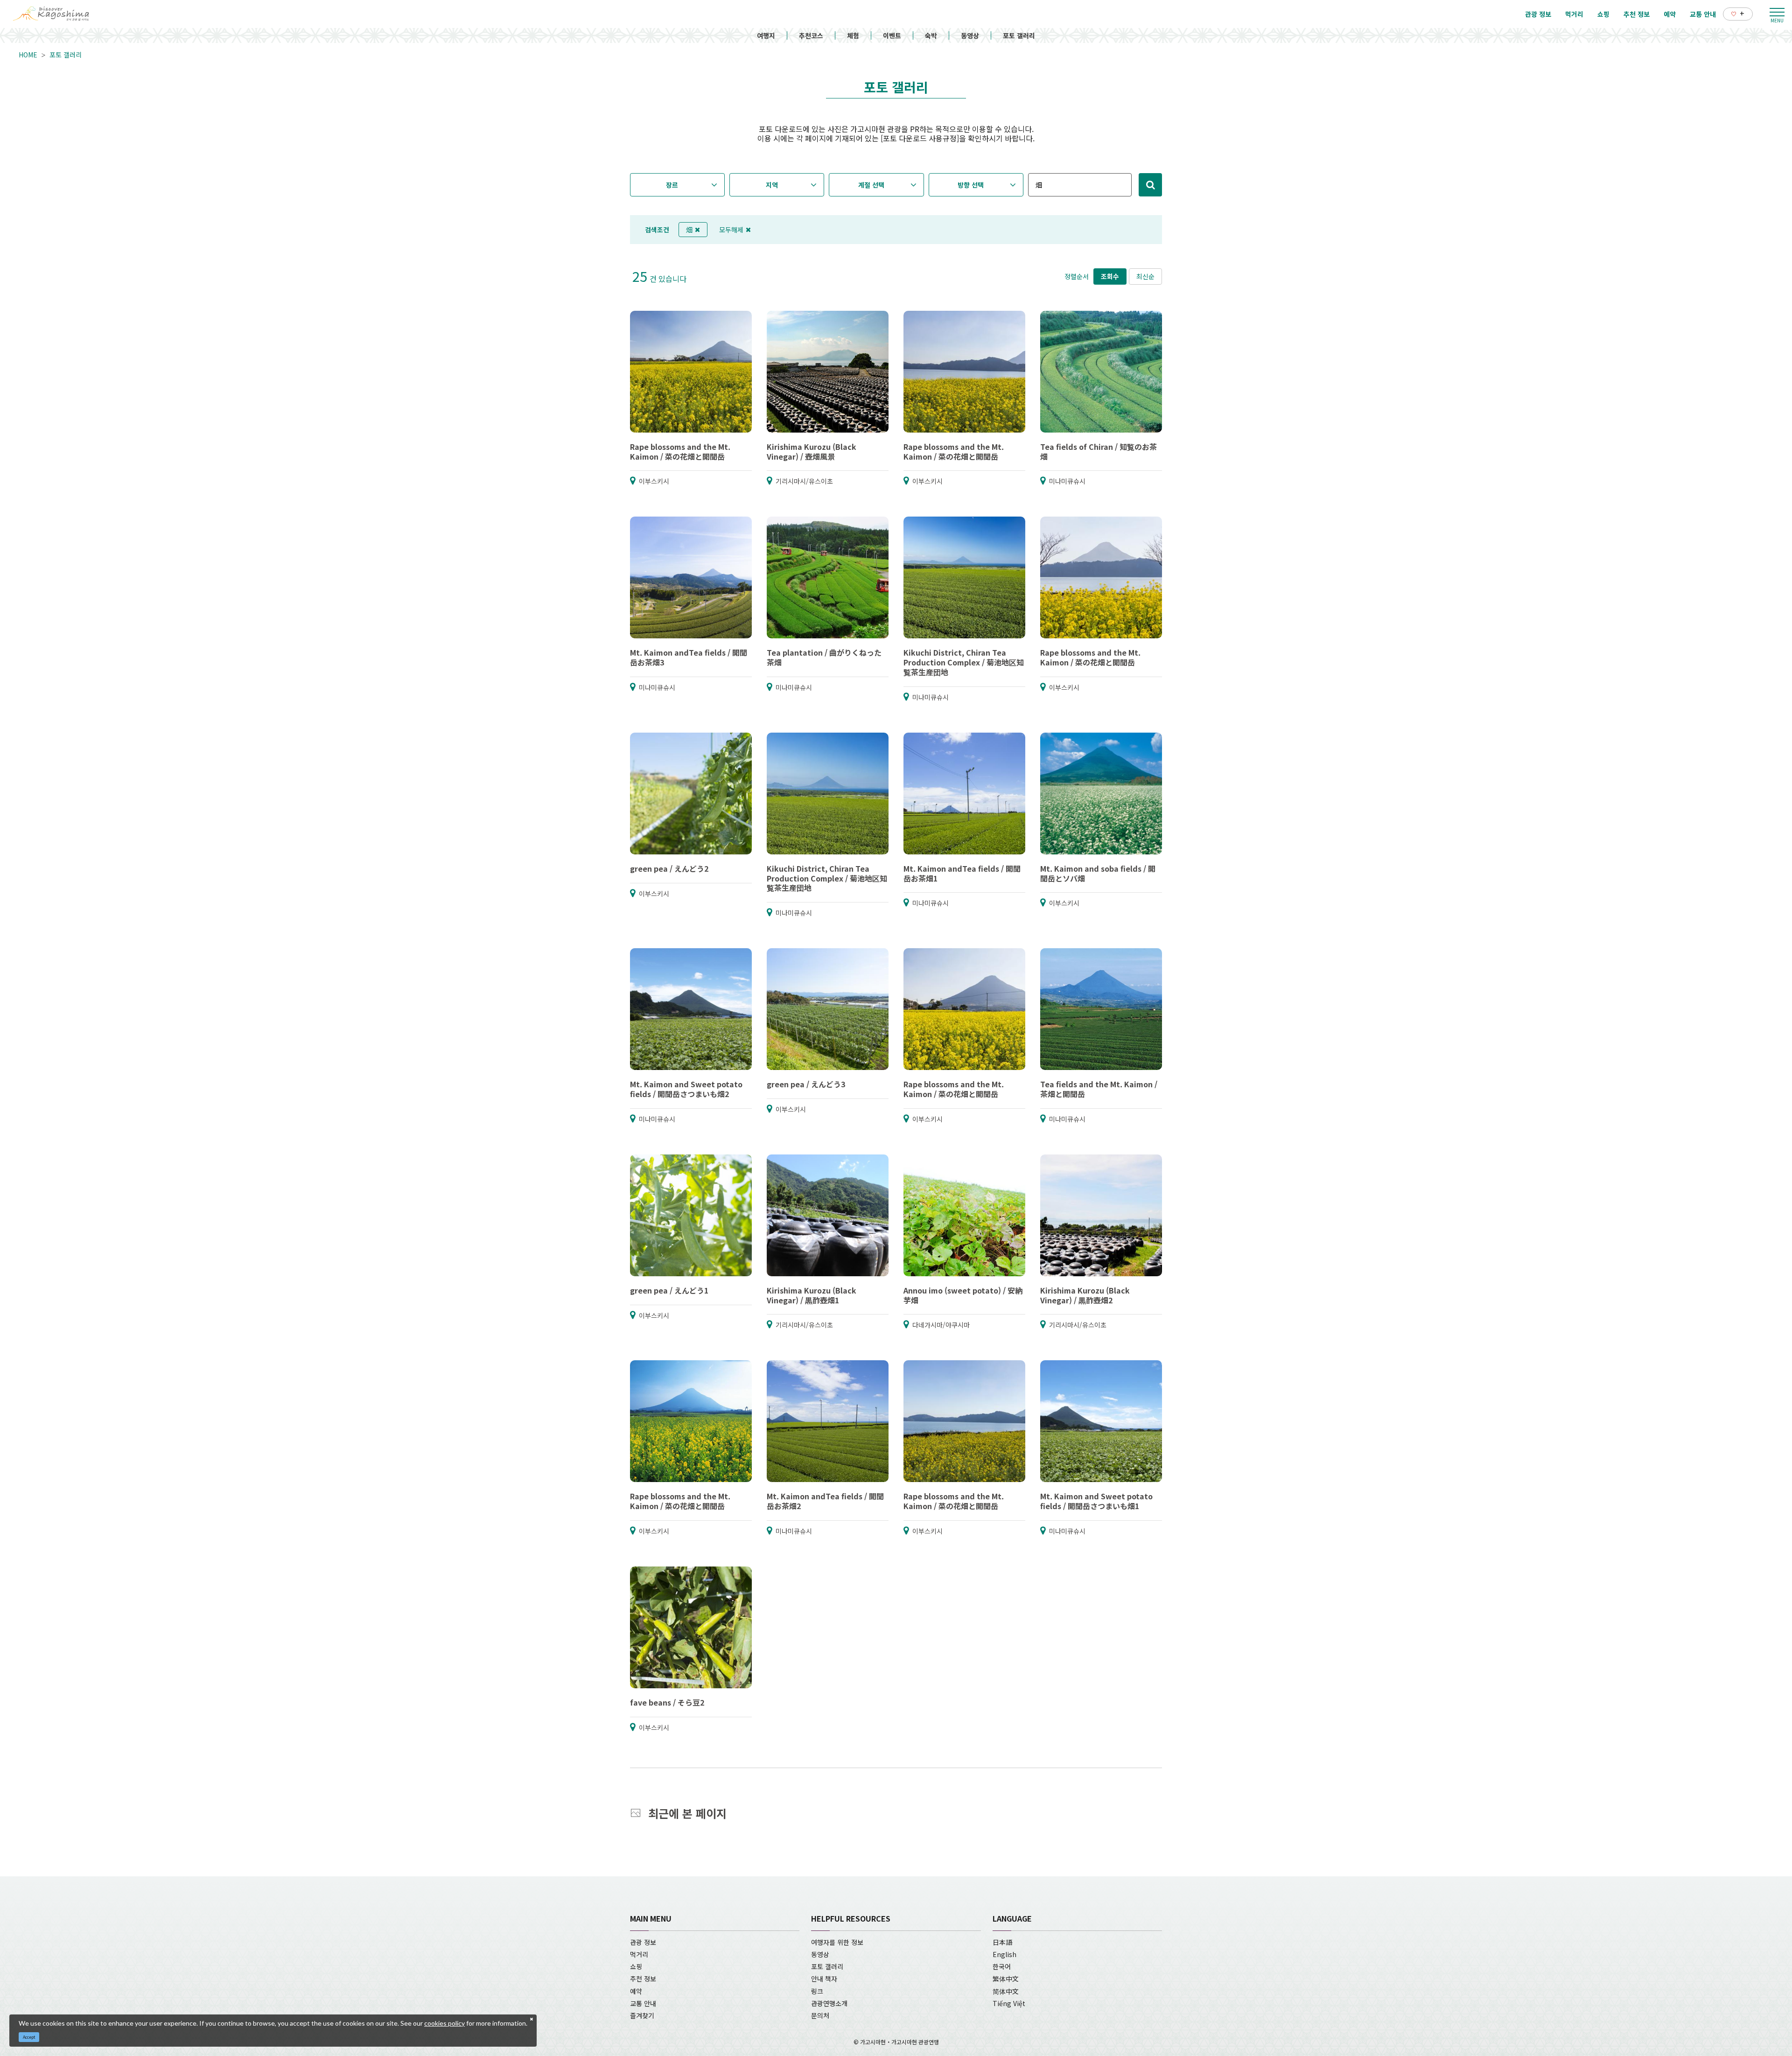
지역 (772, 185)
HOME (28, 55)
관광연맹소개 (829, 2003)
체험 (853, 35)
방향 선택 (971, 185)
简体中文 (1006, 1991)
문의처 (820, 2015)
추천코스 (811, 35)
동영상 (970, 35)
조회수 (1110, 276)
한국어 (1002, 1966)
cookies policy (444, 2023)
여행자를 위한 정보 (837, 1942)
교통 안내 (643, 2003)
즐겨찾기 (642, 2015)
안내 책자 (824, 1979)
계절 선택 (871, 185)
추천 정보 (643, 1979)
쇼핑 (636, 1966)
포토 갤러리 (1019, 35)
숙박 (931, 35)
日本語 (1002, 1942)
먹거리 (639, 1954)
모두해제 (731, 230)
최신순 (1145, 276)
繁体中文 (1006, 1979)
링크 (817, 1991)
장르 (672, 185)
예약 (636, 1991)
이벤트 (892, 35)
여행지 (766, 35)
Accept (29, 2037)
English (1004, 1954)
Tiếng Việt (1009, 2003)
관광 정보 (643, 1942)
